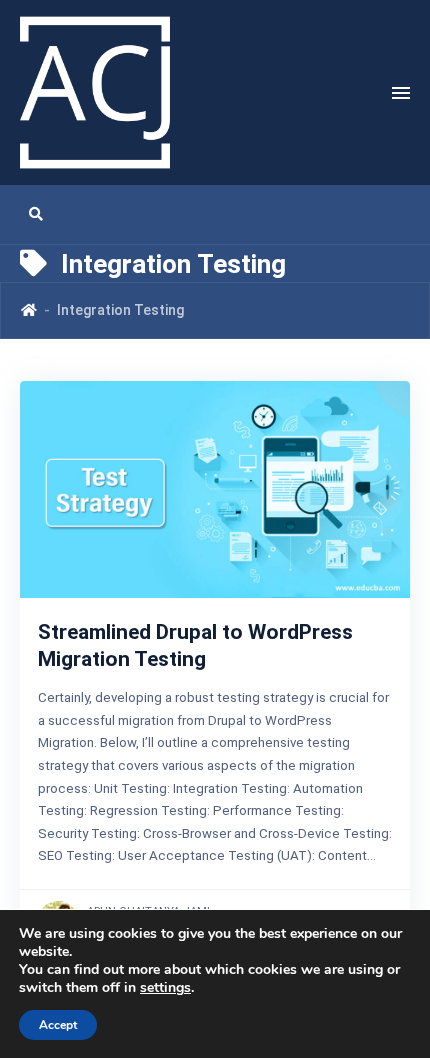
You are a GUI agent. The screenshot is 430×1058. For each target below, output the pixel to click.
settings (165, 988)
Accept (58, 1025)
